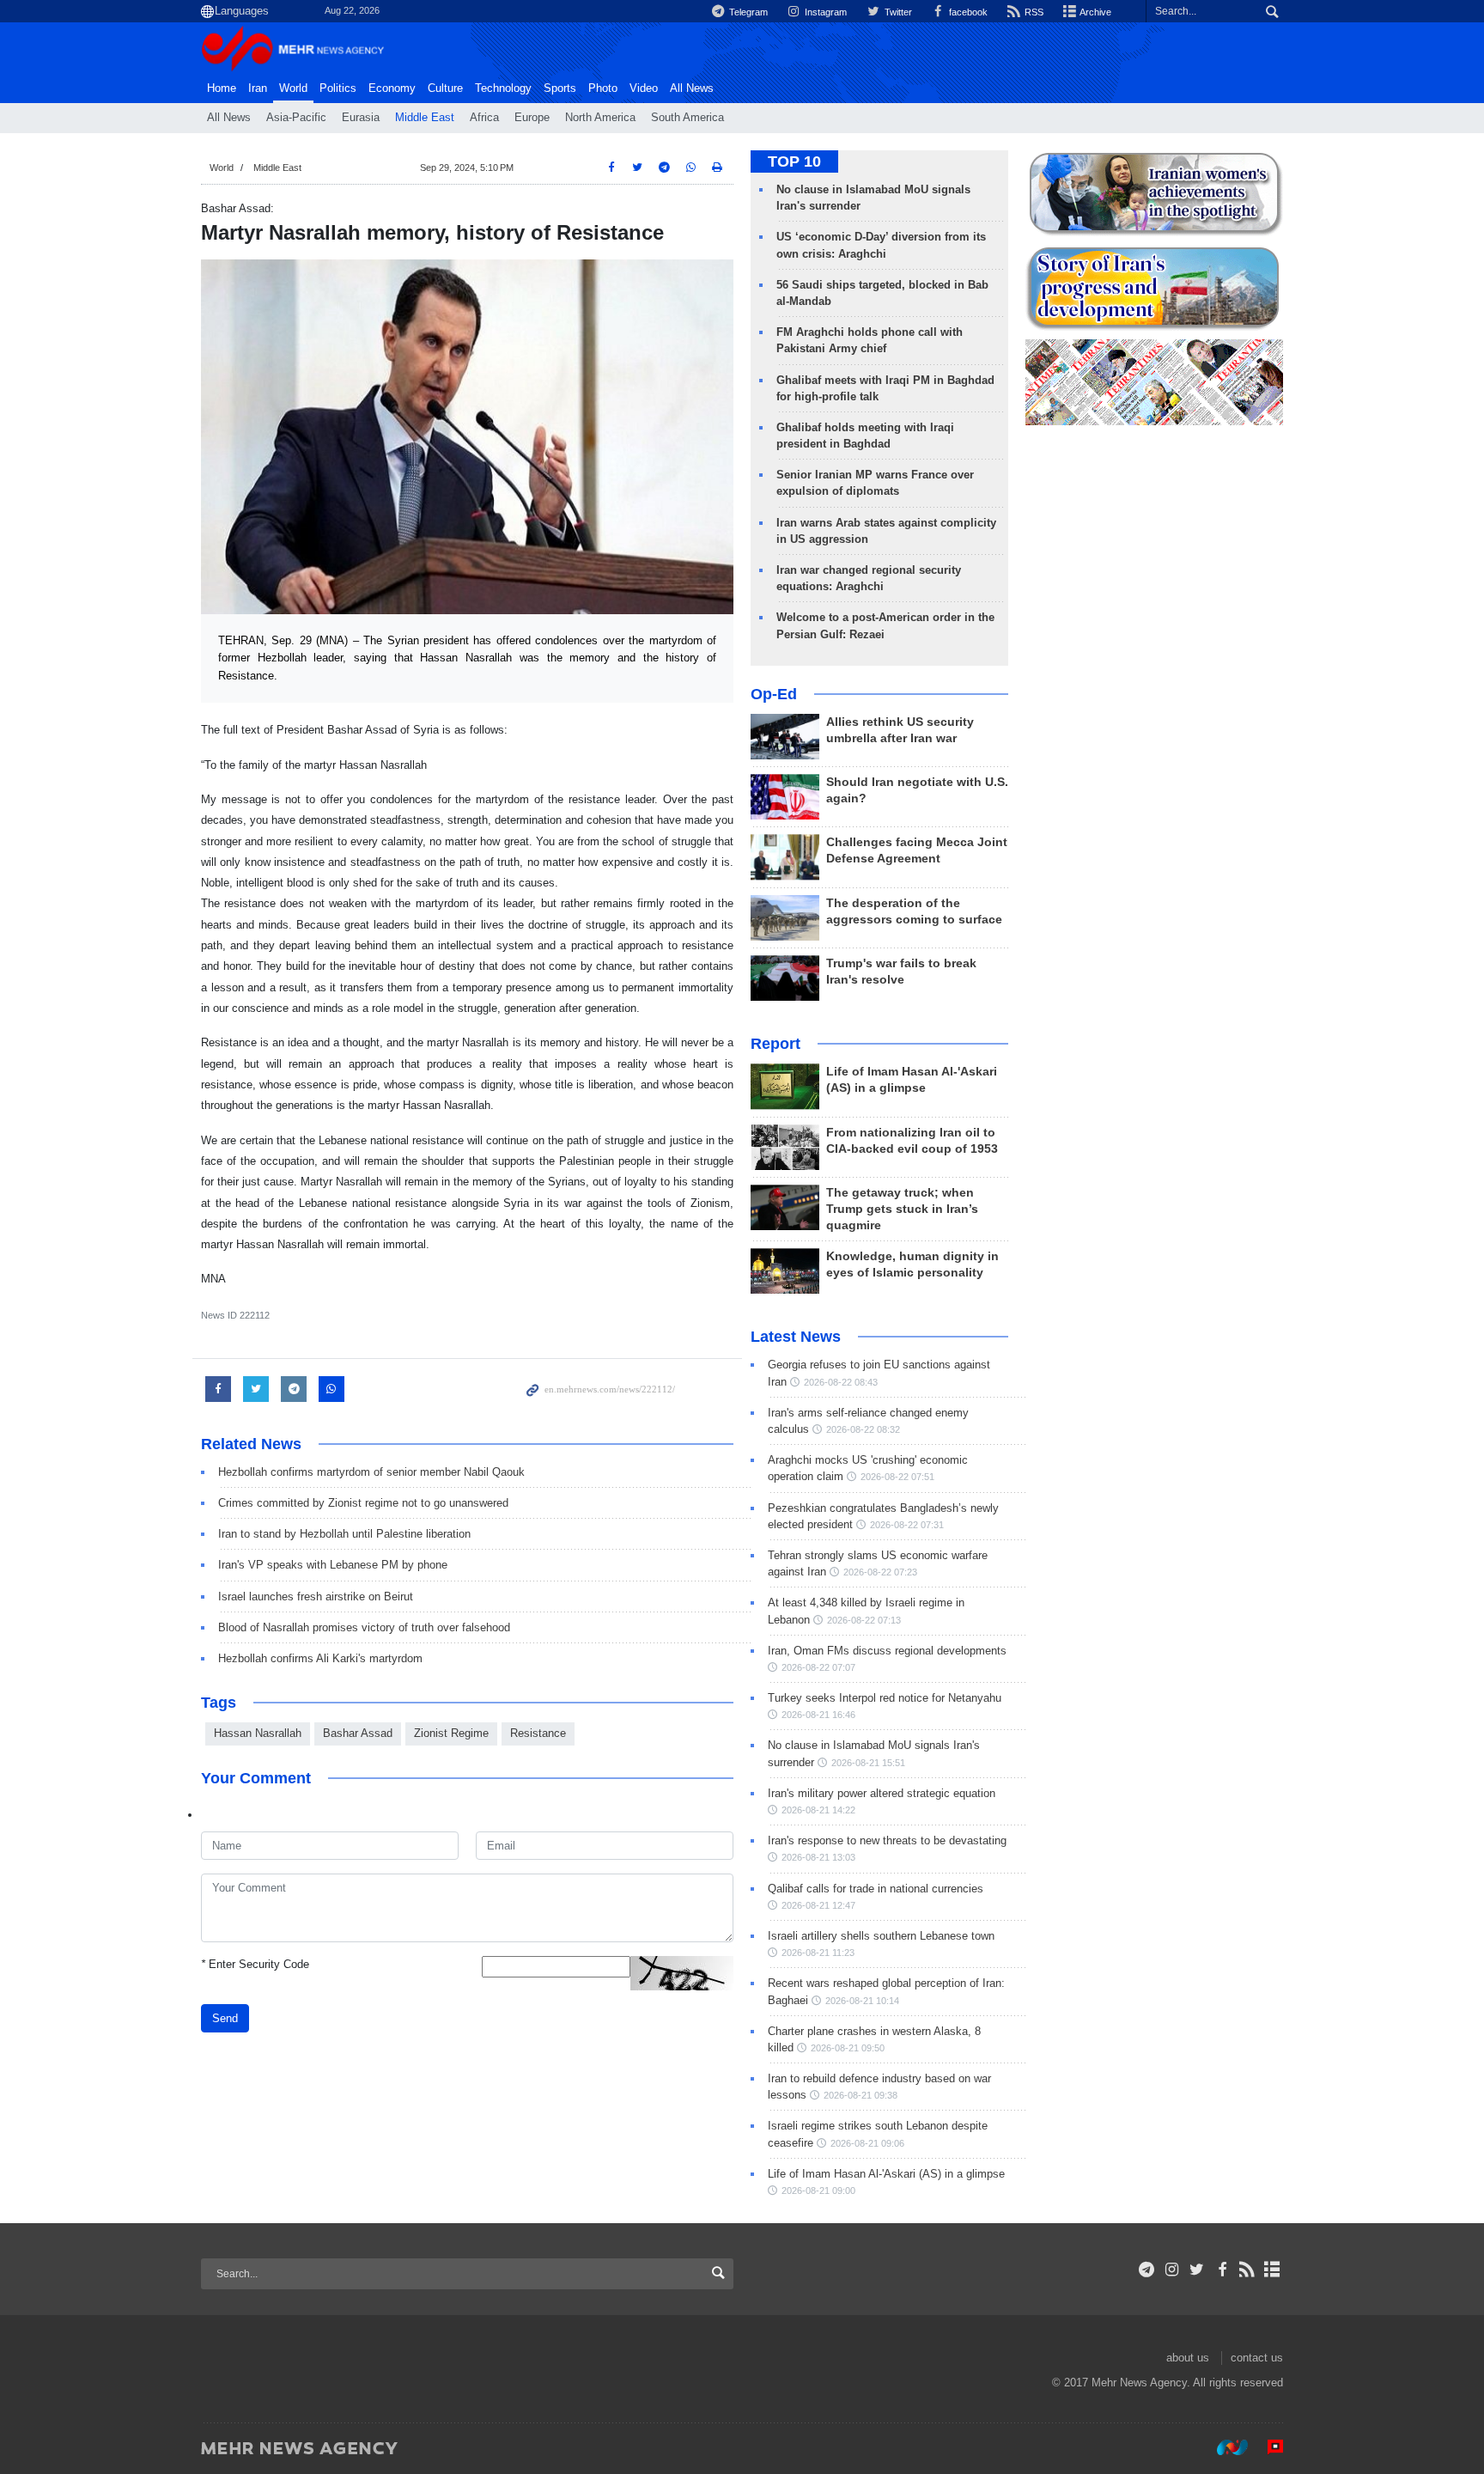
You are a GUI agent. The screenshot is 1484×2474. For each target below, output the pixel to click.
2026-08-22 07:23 (880, 1572)
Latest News (796, 1337)
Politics (338, 88)
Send (225, 2018)
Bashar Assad (358, 1733)
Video (644, 88)
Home (222, 88)
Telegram (747, 12)
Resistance (538, 1733)
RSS (1033, 12)
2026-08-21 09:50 (848, 2048)
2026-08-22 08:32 (863, 1429)
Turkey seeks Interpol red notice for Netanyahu (885, 1698)
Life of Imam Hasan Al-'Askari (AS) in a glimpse (886, 2174)
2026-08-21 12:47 (818, 1905)
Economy (392, 88)
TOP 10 (794, 161)
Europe (532, 118)
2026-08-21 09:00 (818, 2191)
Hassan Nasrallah (258, 1733)
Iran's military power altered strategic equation (882, 1793)
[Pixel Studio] (1267, 2447)
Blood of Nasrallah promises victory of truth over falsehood (364, 1627)
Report (775, 1044)
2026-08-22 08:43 (841, 1382)
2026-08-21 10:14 (862, 2001)
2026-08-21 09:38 (861, 2095)
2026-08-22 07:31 (907, 1525)
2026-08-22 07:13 (864, 1620)
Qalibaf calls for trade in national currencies (876, 1889)
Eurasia (361, 118)
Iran (258, 88)
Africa (484, 118)
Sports (560, 88)
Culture (445, 88)
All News (229, 118)
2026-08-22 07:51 (897, 1477)
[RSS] (1247, 2270)
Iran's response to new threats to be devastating (887, 1840)
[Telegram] (1147, 2270)
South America (687, 118)
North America (600, 118)
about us (1188, 2358)
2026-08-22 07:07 (818, 1667)
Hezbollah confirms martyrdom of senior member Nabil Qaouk (371, 1472)
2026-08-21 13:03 (818, 1857)
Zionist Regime (451, 1733)
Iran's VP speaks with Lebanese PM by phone (333, 1565)
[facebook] (1222, 2270)
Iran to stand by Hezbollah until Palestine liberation (344, 1534)
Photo (603, 88)
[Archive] (1272, 2270)
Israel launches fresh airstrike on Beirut (316, 1597)
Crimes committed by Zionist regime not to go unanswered (363, 1503)
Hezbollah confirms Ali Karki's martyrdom (320, 1658)
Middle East (425, 118)
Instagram (824, 12)
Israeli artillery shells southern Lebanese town (881, 1936)
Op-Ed (774, 694)
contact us (1257, 2358)
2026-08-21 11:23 (818, 1953)
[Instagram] (1172, 2270)
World (293, 88)
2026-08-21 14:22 (818, 1810)
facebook (967, 12)
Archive (1095, 12)
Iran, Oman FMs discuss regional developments (887, 1651)
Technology (503, 88)
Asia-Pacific (296, 118)
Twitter (897, 12)
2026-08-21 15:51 (868, 1763)
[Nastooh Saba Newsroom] (1224, 2447)
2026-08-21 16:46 (818, 1715)
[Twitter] (1197, 2270)
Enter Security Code (255, 1964)
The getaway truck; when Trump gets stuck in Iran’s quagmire (902, 1209)
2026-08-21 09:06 (867, 2143)
